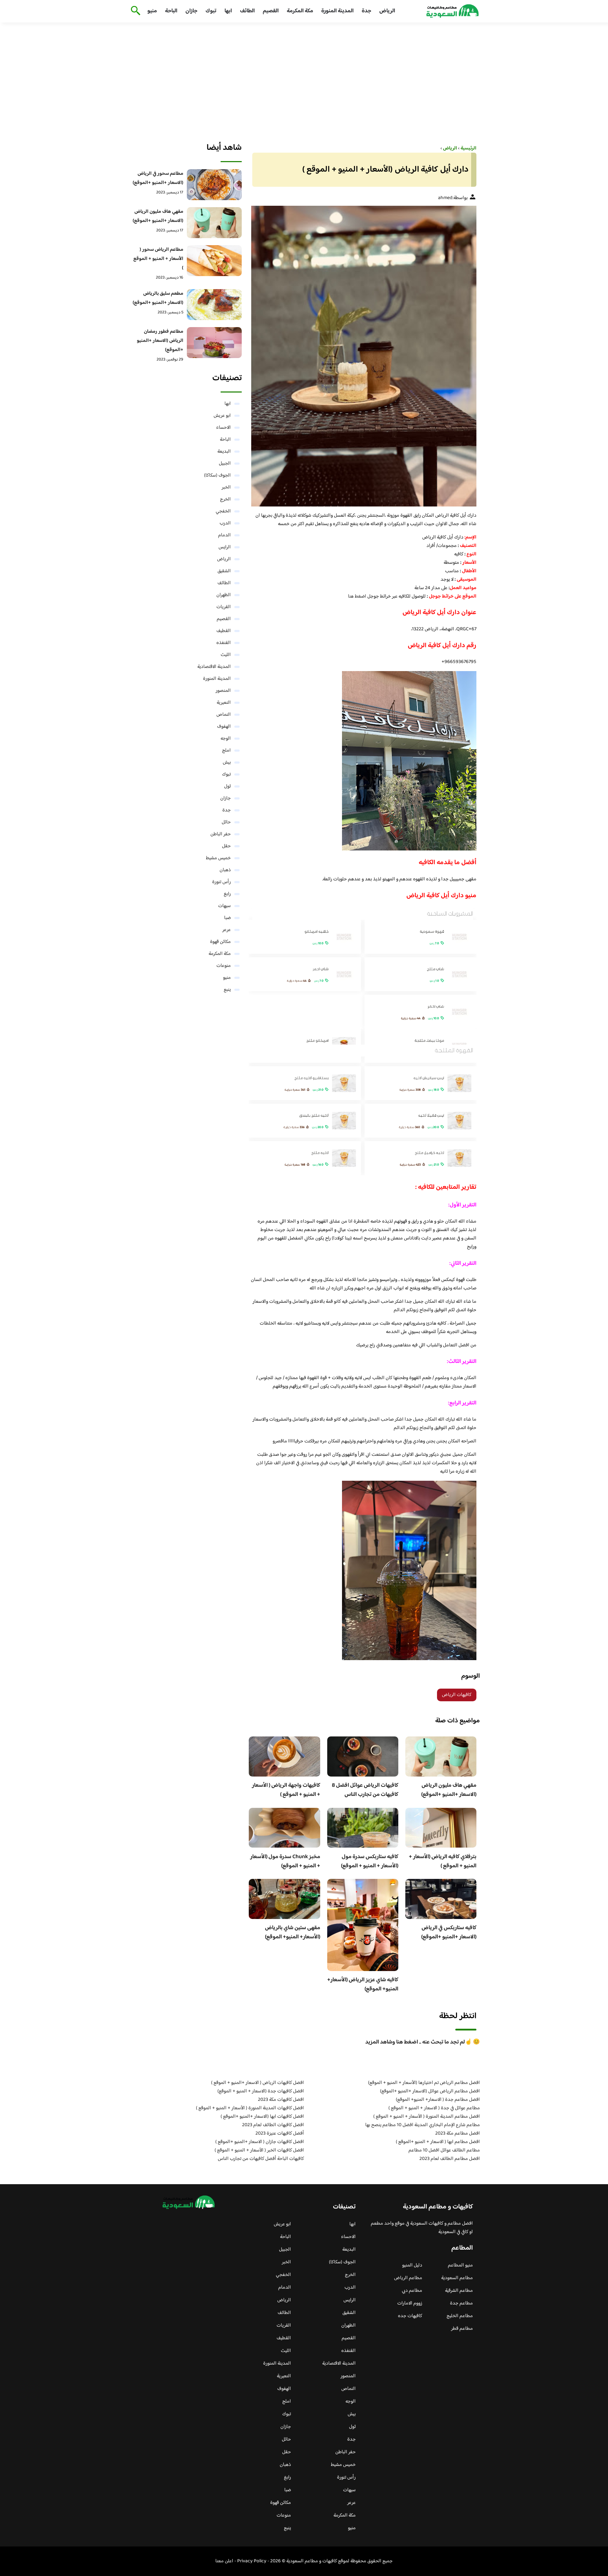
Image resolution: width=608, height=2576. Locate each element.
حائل (226, 822)
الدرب (225, 523)
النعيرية (224, 703)
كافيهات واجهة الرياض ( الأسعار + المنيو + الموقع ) (286, 1790)
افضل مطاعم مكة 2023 (458, 2134)
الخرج (225, 499)
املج (226, 751)
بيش (227, 763)
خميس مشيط (218, 858)
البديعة (224, 452)
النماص (224, 715)
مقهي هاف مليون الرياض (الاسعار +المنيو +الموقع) (449, 1790)
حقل (226, 846)
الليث (226, 655)
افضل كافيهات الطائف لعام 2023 (273, 2125)
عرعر (227, 930)
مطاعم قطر (462, 2329)
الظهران (224, 595)
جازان (191, 11)
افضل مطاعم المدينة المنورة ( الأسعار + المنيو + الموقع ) (427, 2117)
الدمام (224, 535)
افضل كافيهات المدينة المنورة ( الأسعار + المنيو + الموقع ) (250, 2108)
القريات (224, 607)
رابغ (227, 894)
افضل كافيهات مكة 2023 (281, 2100)
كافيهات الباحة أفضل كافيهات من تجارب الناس (261, 2159)
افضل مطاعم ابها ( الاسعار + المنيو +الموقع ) (438, 2142)
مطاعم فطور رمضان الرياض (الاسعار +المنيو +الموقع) (160, 341)
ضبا (227, 918)
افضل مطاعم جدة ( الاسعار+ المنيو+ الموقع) (438, 2100)
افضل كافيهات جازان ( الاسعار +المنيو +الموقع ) (260, 2142)
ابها (228, 11)
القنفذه (224, 643)
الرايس (225, 547)
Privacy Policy (252, 2561)
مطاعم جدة (461, 2303)
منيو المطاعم (460, 2265)
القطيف (224, 631)
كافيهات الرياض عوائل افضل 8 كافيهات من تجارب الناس (365, 1790)
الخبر (226, 487)
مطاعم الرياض (408, 2278)
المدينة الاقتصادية (214, 667)
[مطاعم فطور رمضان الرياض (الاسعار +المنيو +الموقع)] (214, 343)
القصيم (271, 11)
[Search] (134, 11)
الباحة (171, 11)
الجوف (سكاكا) (217, 476)
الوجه (226, 739)
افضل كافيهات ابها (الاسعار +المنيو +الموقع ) (262, 2117)
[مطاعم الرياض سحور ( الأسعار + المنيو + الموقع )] (214, 261)
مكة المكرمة (300, 11)
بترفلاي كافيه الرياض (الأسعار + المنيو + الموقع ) (443, 1861)
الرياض (387, 11)
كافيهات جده (410, 2316)
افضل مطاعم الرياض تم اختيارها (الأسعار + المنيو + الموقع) (424, 2083)
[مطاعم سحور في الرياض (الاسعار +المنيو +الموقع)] (214, 185)
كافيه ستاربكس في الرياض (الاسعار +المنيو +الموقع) (449, 1933)
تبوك (211, 11)
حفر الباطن (221, 834)
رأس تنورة (221, 882)
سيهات (224, 906)
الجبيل (225, 464)
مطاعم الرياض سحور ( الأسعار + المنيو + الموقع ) (158, 259)
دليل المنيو (412, 2265)
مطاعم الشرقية (459, 2291)
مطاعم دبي (412, 2291)
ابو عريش (222, 416)
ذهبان (225, 870)
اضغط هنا (358, 597)
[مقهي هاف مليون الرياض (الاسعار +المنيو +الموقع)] (214, 223)
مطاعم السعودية (457, 2278)
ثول (227, 786)
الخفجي (223, 511)
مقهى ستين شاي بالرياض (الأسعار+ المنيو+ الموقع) (293, 1933)
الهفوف (224, 727)
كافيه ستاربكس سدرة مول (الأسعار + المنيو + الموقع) (370, 1861)
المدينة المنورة (337, 11)
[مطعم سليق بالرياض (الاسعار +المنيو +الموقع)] (214, 305)
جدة (366, 11)
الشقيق (224, 571)
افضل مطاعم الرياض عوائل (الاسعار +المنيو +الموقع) (430, 2091)
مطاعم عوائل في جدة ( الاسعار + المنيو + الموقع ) (434, 2108)
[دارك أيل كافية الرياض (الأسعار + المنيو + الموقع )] (363, 356)
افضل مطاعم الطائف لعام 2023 (450, 2159)
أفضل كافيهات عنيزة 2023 (280, 2134)
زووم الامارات (410, 2303)
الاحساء (223, 428)
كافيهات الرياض (457, 1695)
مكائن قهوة (220, 942)
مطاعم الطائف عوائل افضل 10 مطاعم (444, 2150)
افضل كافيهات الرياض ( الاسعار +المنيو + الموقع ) (258, 2083)
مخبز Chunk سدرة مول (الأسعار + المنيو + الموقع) (285, 1861)
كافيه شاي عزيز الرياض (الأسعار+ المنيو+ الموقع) (363, 1985)
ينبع (227, 990)
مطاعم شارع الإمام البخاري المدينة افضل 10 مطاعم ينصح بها (423, 2125)
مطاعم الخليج (460, 2316)
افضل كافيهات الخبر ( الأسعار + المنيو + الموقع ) (259, 2150)
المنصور (223, 691)
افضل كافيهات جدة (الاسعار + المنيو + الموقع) (261, 2091)
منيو (152, 11)
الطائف (247, 11)
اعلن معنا (224, 2561)
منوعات (224, 966)
